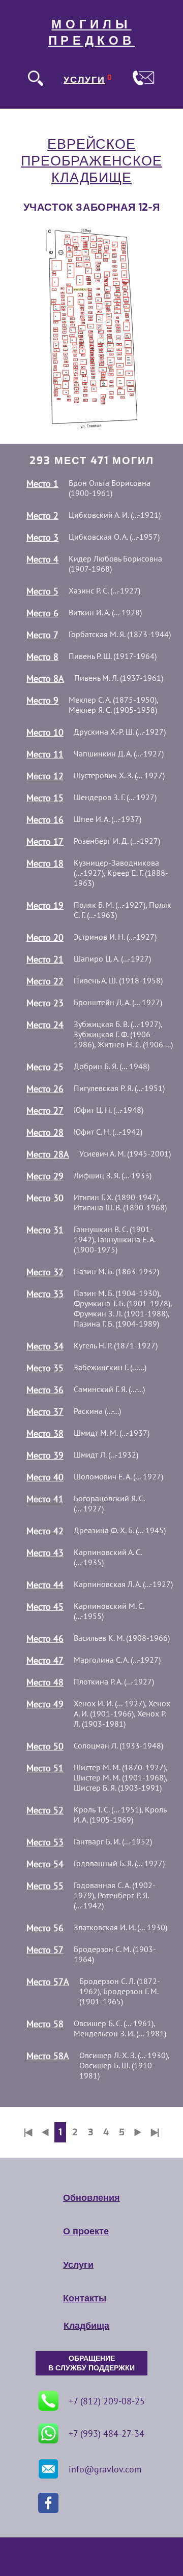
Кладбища (86, 2326)
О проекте (86, 2231)
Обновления (91, 2198)
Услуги (78, 2265)
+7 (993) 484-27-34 (106, 2434)
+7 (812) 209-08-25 (107, 2401)
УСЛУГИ (84, 80)
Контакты (85, 2298)
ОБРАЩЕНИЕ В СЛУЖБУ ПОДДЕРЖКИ (91, 2363)
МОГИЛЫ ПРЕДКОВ (92, 32)
